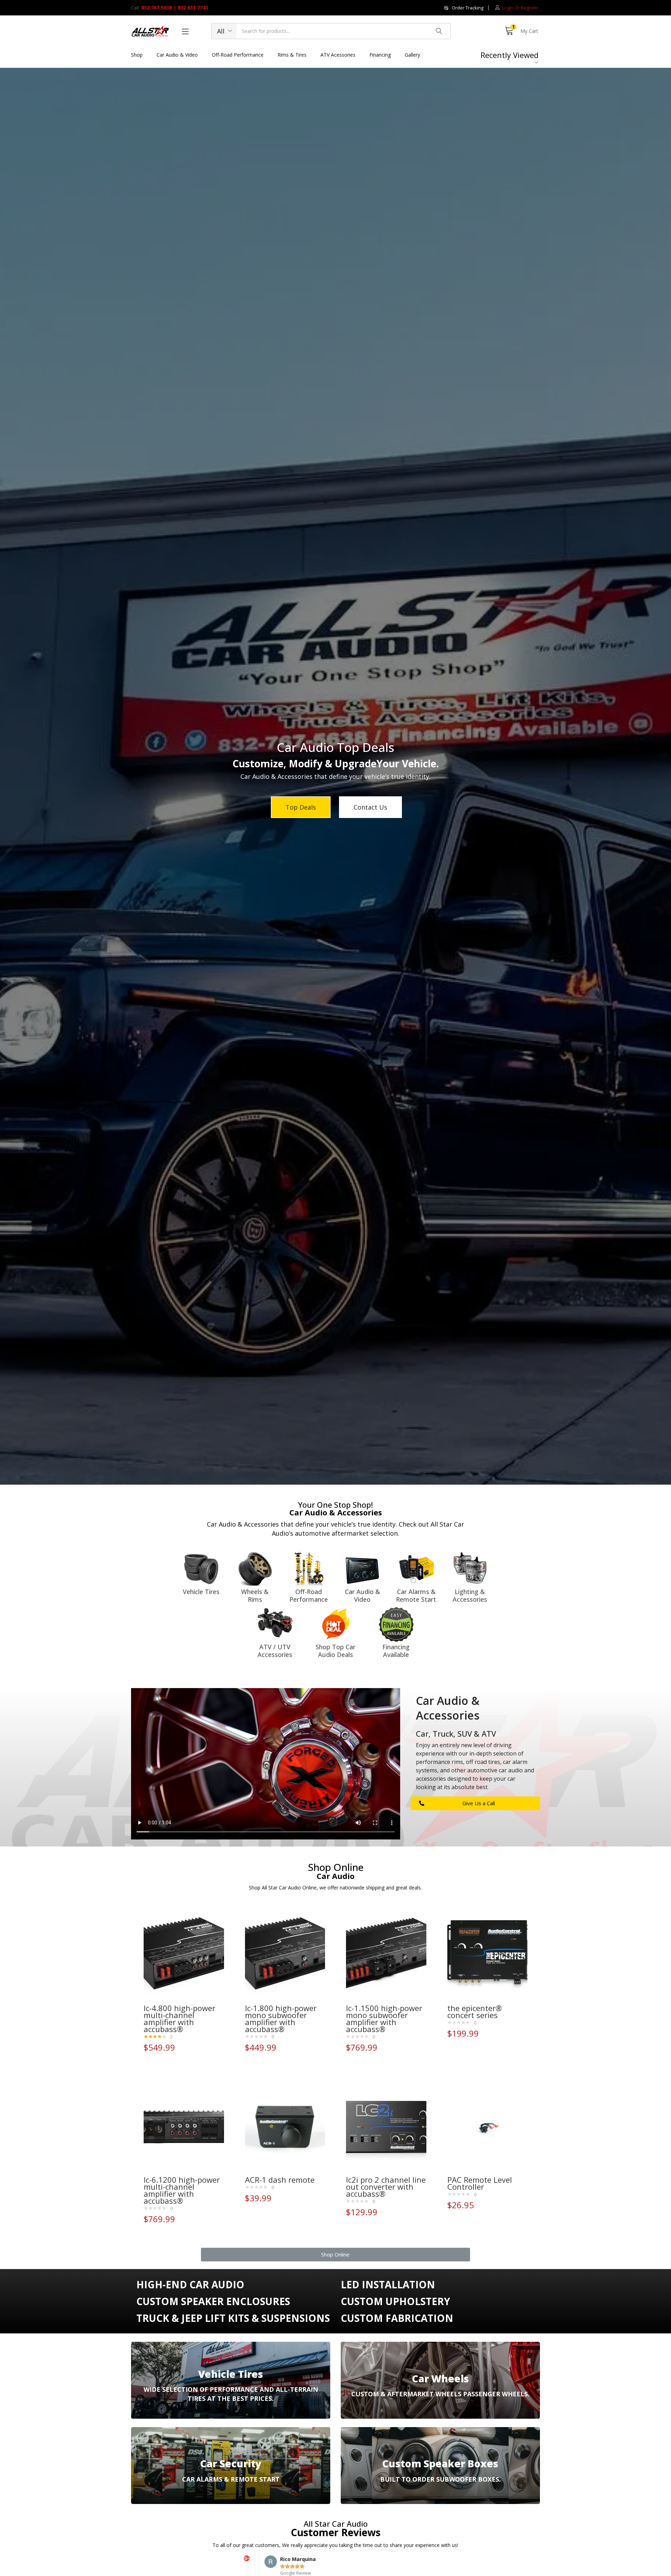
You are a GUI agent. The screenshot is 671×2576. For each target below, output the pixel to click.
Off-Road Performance (238, 55)
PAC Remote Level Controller (480, 2183)
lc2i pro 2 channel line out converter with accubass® (386, 2187)
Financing (380, 55)
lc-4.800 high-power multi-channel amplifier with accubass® (179, 2018)
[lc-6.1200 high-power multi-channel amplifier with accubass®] (184, 2127)
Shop (137, 55)
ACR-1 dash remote (280, 2180)
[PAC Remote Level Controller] (488, 2127)
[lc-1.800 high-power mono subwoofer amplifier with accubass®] (285, 1955)
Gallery (412, 55)
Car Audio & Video (177, 55)
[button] (464, 8)
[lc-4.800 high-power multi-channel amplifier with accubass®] (184, 1955)
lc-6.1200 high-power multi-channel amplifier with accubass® (182, 2190)
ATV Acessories (338, 55)
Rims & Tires (292, 55)
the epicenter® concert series (475, 2011)
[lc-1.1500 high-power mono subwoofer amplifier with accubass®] (386, 1955)
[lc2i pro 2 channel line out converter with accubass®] (386, 2127)
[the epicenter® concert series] (488, 1955)
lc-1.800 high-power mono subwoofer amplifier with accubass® (281, 2018)
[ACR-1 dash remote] (285, 2127)
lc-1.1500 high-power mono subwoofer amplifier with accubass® (384, 2018)
